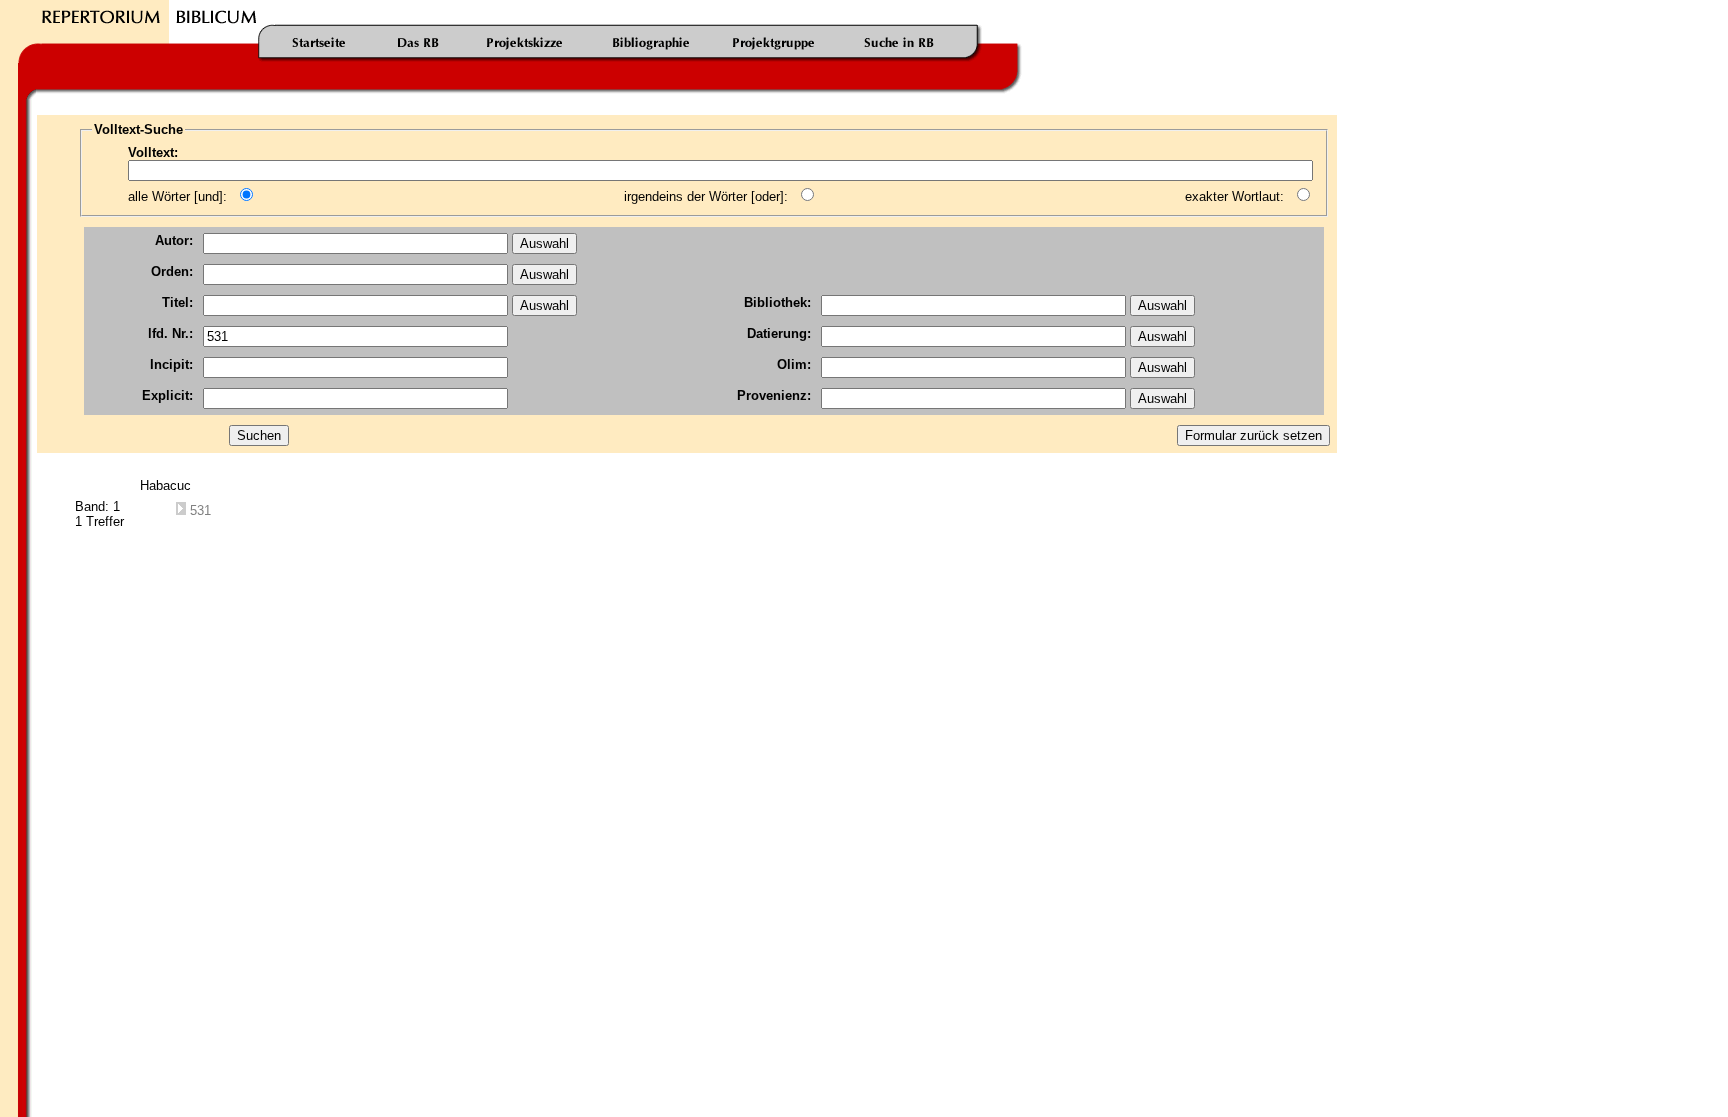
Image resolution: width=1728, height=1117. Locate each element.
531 (198, 510)
